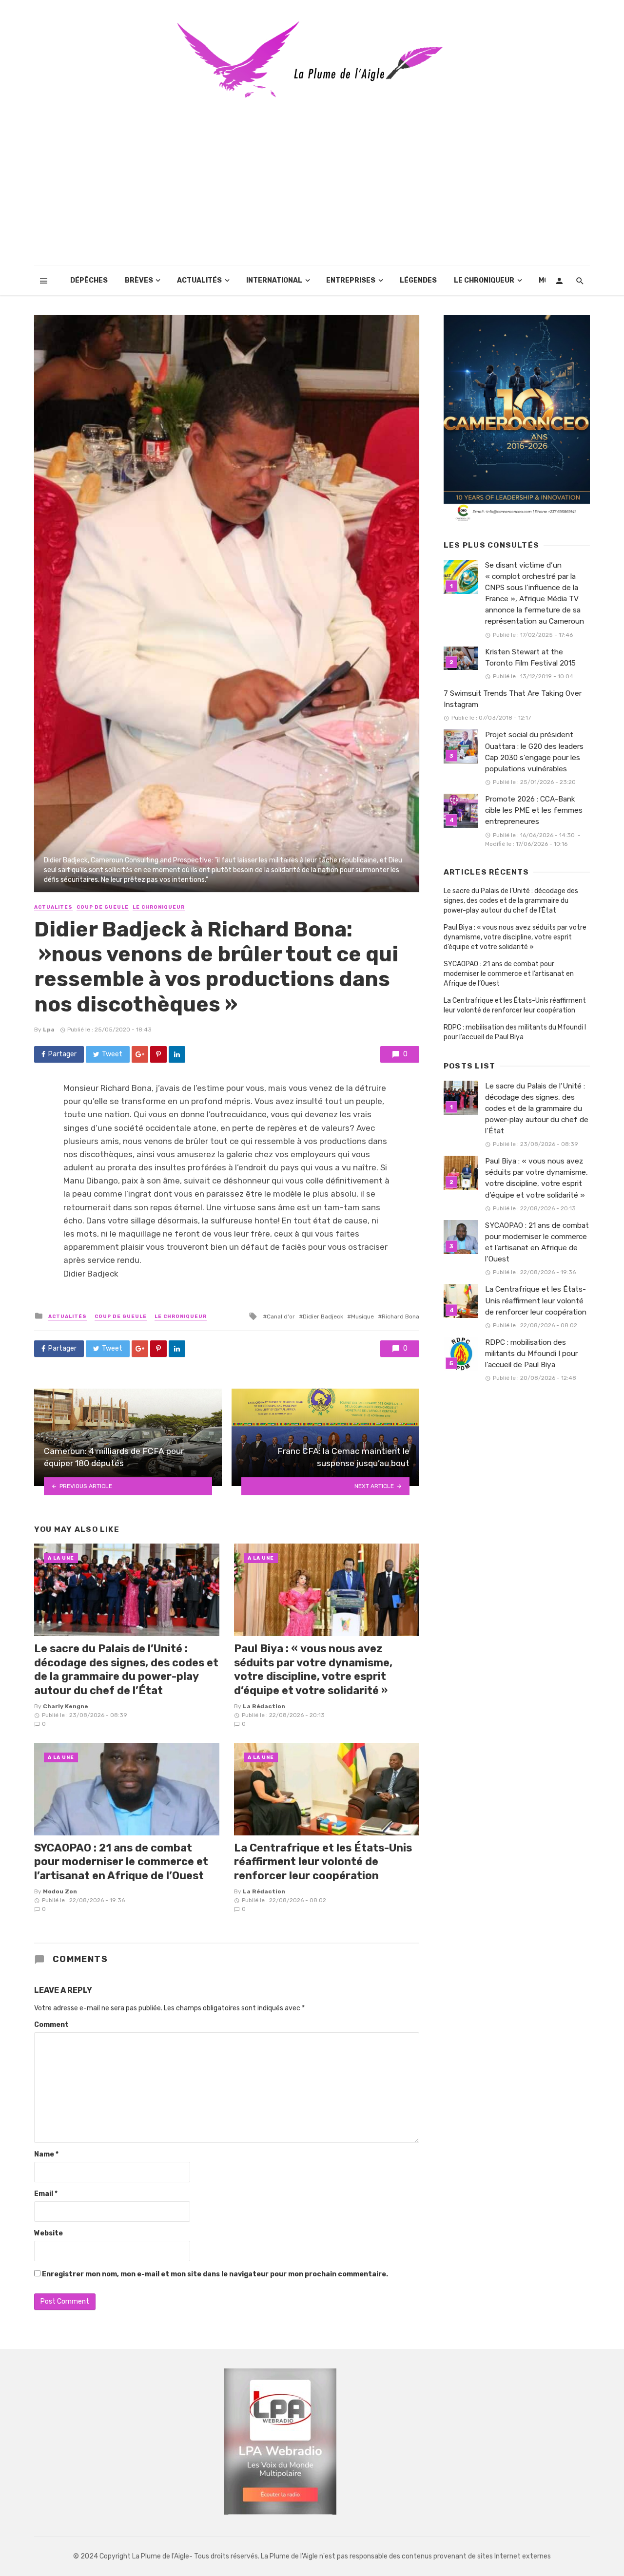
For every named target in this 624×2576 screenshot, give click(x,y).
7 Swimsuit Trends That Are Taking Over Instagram (513, 699)
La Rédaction (264, 1706)
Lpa (49, 1030)
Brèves (139, 280)
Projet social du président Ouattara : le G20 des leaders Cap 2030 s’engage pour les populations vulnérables (534, 752)
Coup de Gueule (103, 907)
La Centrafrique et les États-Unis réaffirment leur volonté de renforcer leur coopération (323, 1862)
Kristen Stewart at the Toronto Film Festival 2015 (530, 658)
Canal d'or (281, 1317)
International (274, 280)
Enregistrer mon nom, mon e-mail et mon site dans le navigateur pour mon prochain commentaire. (215, 2274)
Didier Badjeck (323, 1317)
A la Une (61, 1558)
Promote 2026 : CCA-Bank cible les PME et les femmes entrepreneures (534, 810)
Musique (362, 1317)
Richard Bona (400, 1317)
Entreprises (351, 280)
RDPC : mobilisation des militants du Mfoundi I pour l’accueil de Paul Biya (515, 1032)
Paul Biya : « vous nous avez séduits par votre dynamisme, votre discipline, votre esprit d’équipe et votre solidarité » (313, 1669)
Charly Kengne (66, 1706)
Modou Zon (60, 1891)
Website (49, 2233)
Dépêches (89, 280)
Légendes (418, 280)
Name (46, 2154)
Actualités (199, 280)
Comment (51, 2025)
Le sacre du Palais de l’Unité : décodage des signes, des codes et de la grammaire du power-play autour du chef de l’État (126, 1669)
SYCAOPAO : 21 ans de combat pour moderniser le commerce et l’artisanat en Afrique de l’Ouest (121, 1862)
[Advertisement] (312, 193)
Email (46, 2194)
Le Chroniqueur (484, 280)
